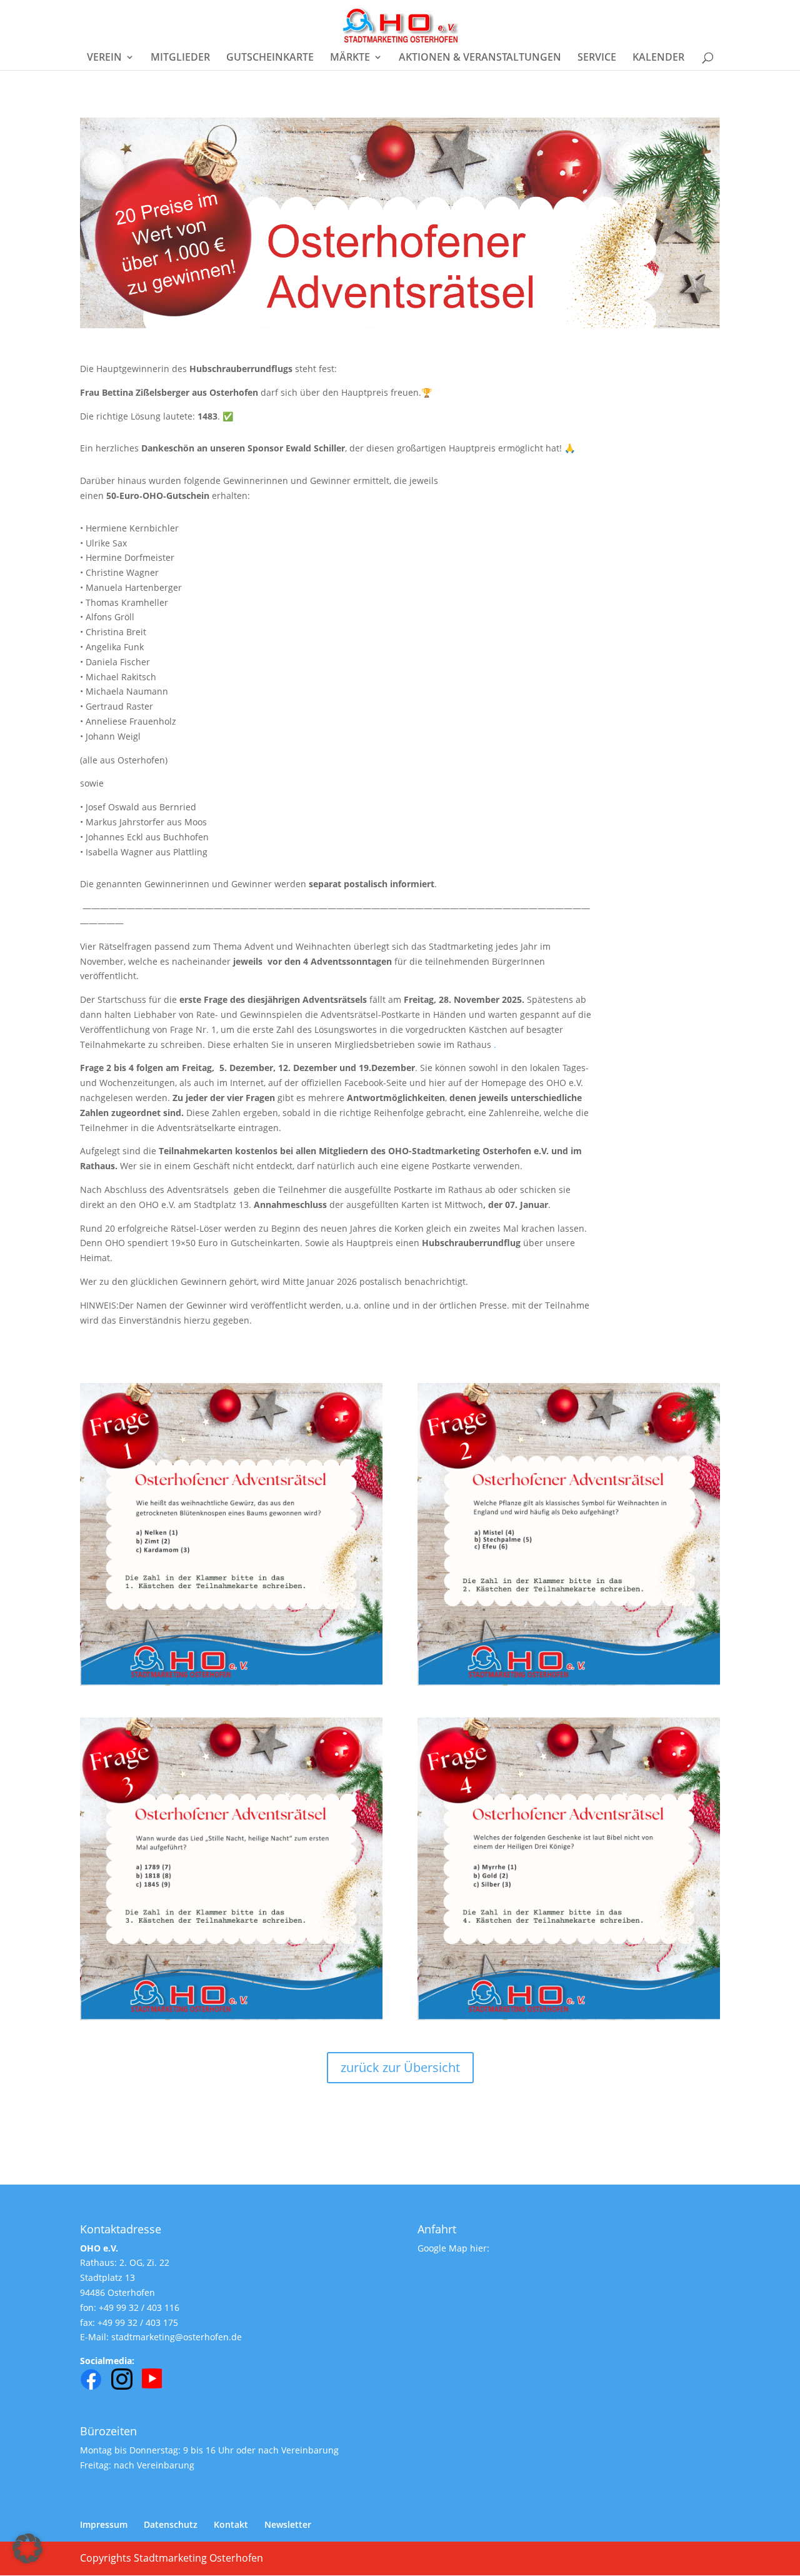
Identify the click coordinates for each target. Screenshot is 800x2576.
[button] (27, 2548)
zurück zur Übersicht (400, 2067)
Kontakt (231, 2524)
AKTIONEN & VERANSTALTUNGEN (480, 58)
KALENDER (658, 58)
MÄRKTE (350, 58)
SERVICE (597, 58)
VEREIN (104, 58)
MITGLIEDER (180, 58)
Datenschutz (171, 2524)
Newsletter (288, 2524)
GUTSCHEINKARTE (270, 58)
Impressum (104, 2524)
